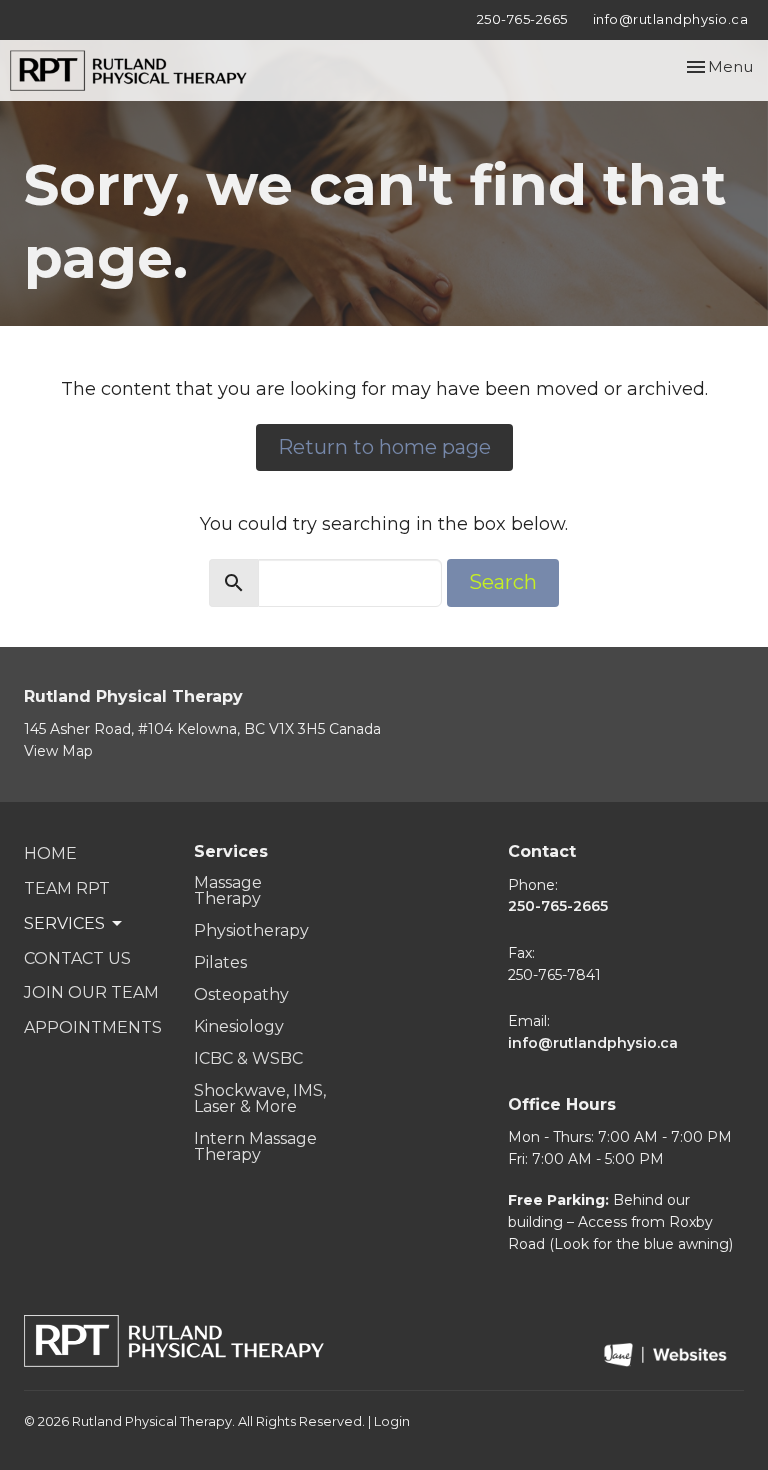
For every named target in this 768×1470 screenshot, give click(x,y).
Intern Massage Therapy (255, 1146)
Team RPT (67, 888)
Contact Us (77, 958)
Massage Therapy (228, 890)
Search (503, 582)
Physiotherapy (251, 930)
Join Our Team (91, 992)
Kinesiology (239, 1026)
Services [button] (64, 923)
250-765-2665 (522, 19)
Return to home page (384, 447)
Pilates (220, 962)
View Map (58, 751)
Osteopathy (241, 994)
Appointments (93, 1027)
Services (231, 851)
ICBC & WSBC (248, 1058)
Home (50, 853)
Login (392, 1421)
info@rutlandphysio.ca (671, 19)
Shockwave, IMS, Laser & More (260, 1098)
